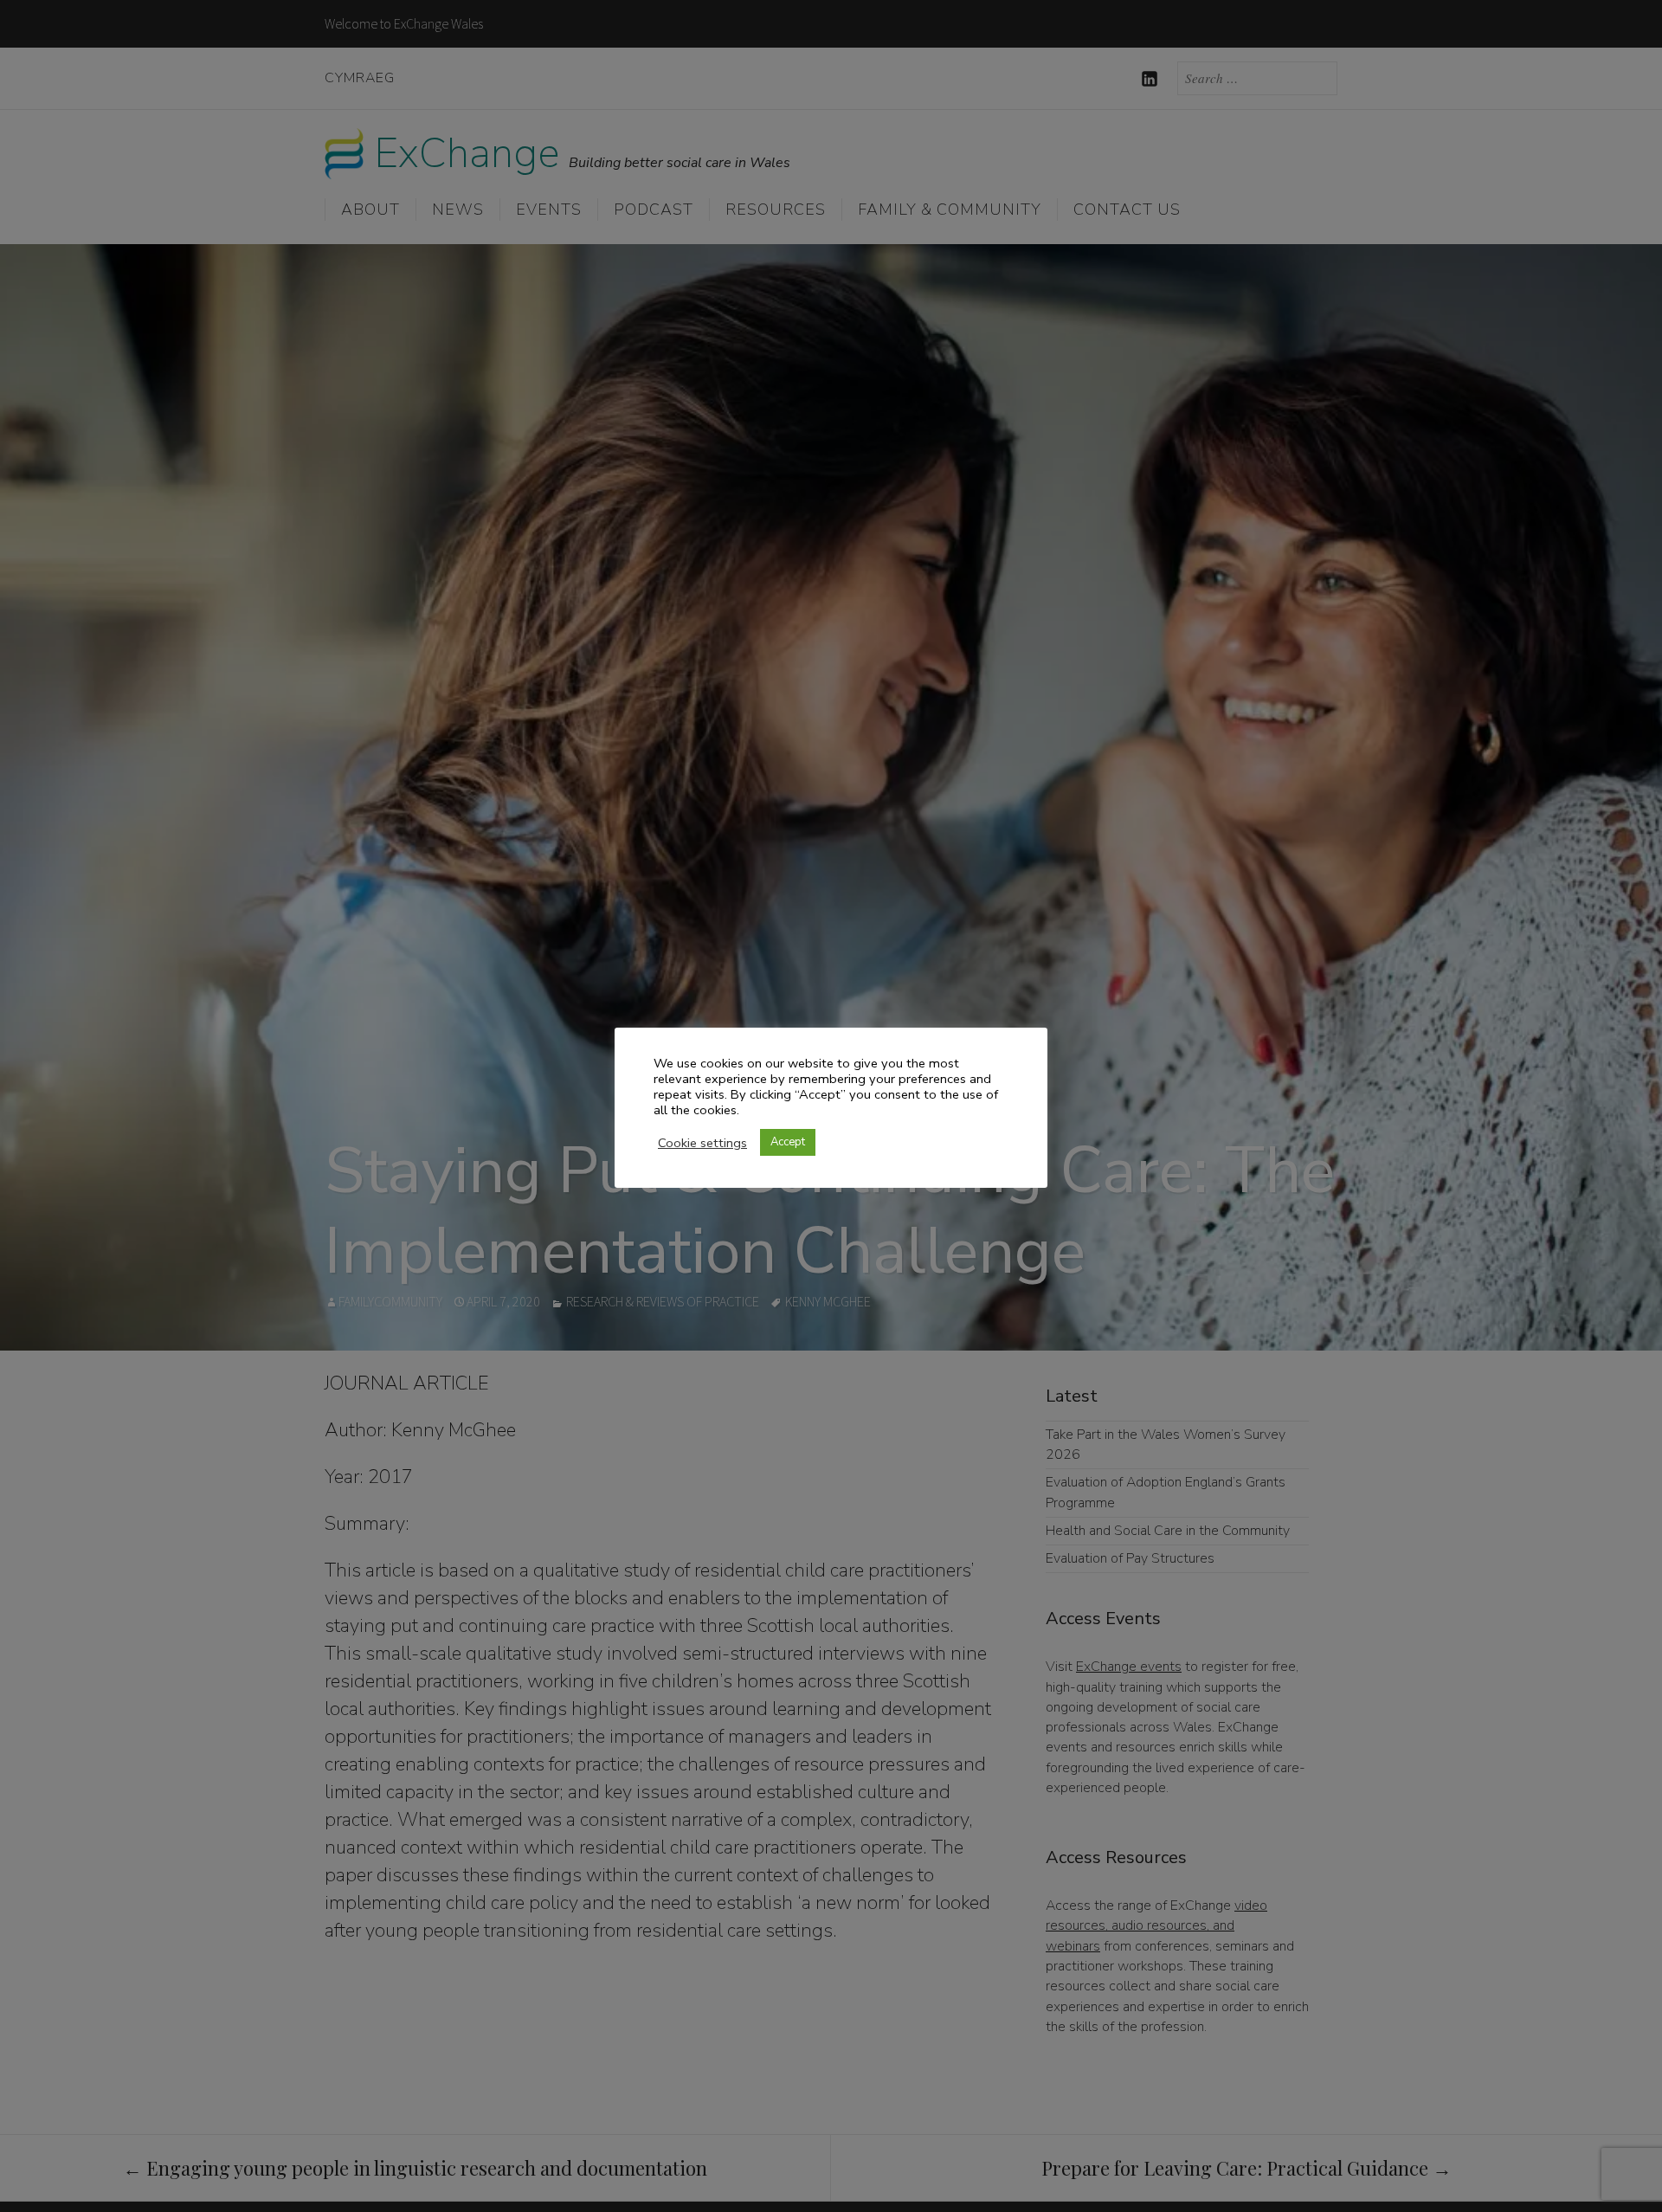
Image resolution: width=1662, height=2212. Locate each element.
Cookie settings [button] (702, 1143)
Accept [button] (788, 1142)
